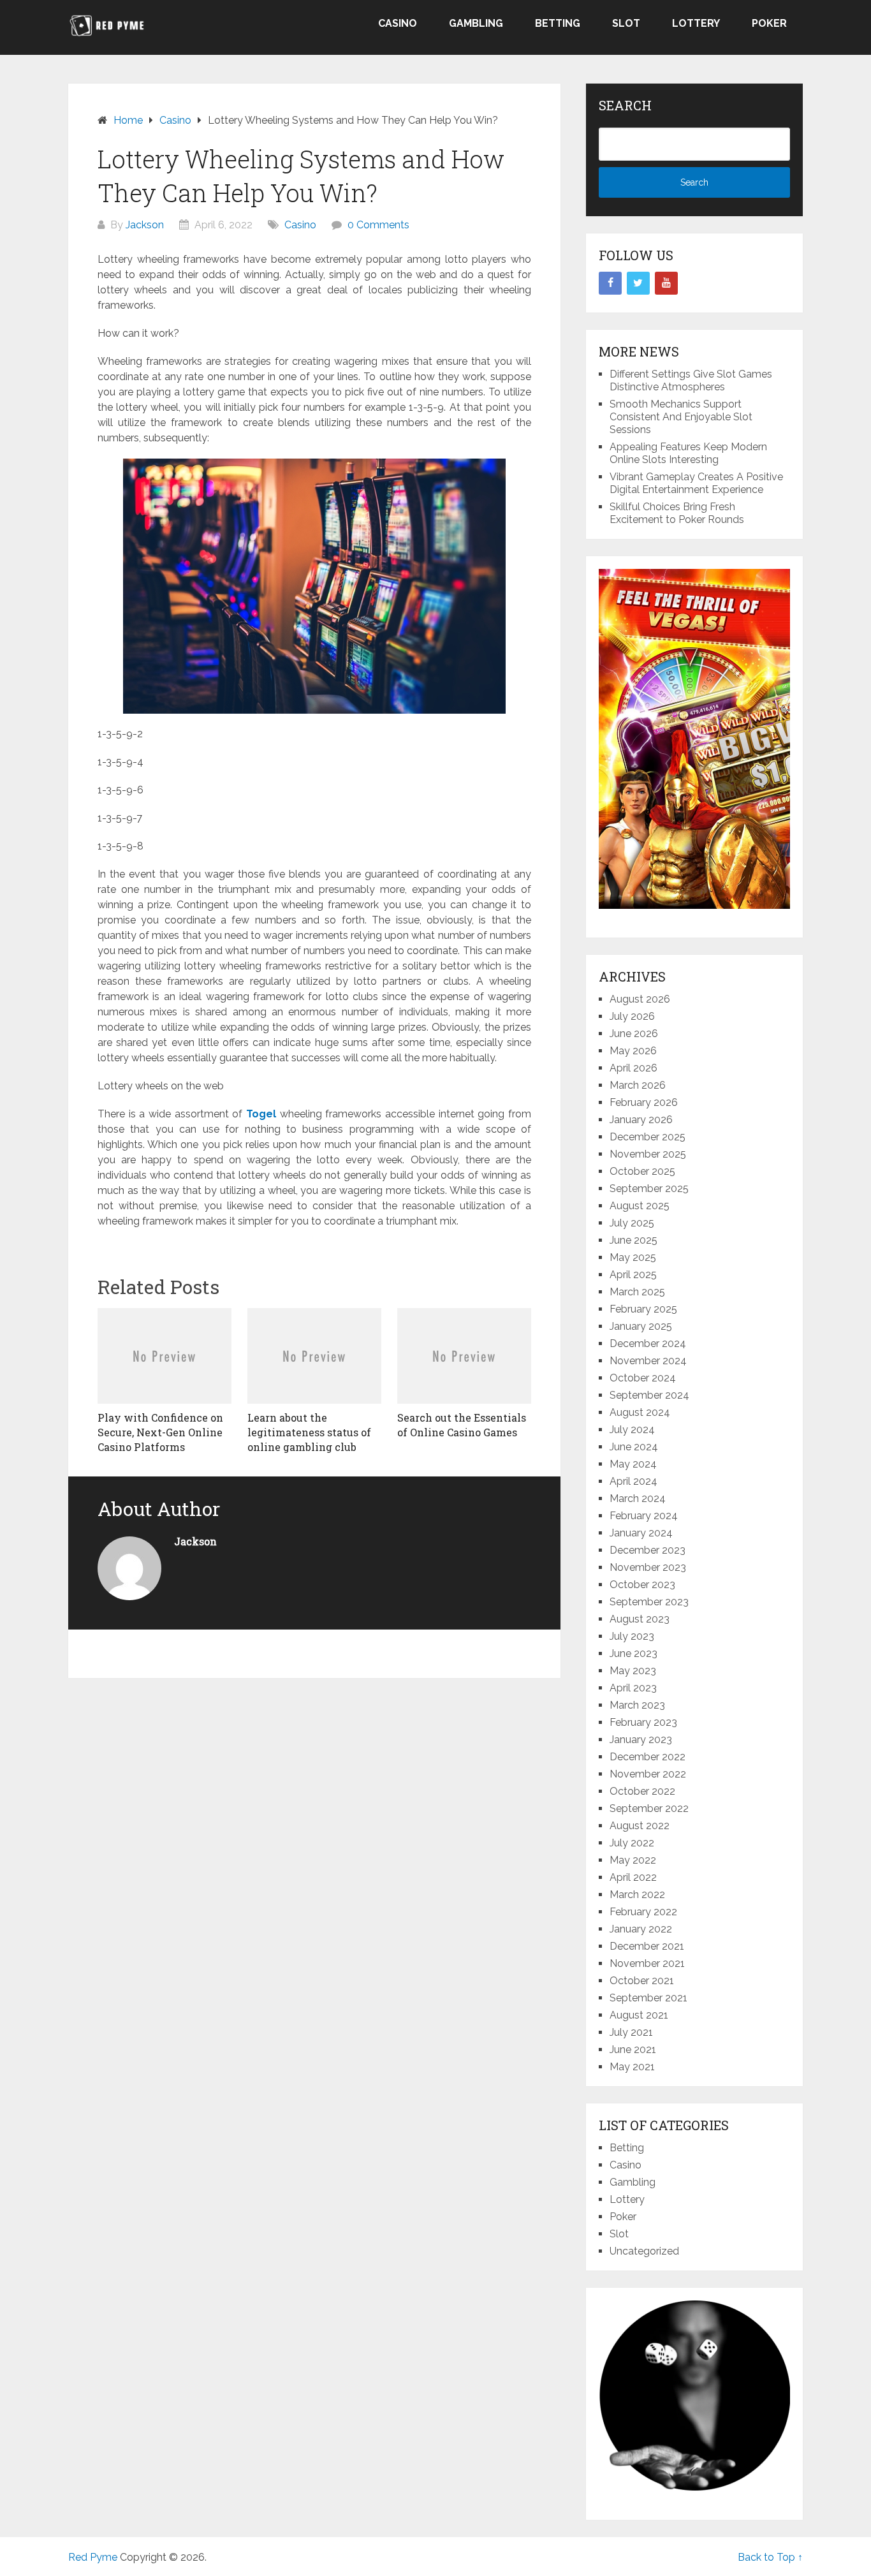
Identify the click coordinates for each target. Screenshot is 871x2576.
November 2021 (647, 1963)
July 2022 (632, 1843)
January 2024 (641, 1533)
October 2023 (642, 1585)
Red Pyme (93, 2557)
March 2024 (638, 1498)
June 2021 (633, 2050)
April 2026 (633, 1068)
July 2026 (632, 1016)
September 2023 (649, 1602)
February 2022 (643, 1912)
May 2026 (633, 1051)
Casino (398, 23)
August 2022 (640, 1826)
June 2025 (633, 1240)
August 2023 (640, 1619)
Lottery (696, 23)
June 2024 (634, 1447)
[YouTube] (666, 283)
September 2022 (649, 1808)
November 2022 (648, 1774)
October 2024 (643, 1378)
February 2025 (643, 1309)
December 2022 (648, 1757)
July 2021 (631, 2032)
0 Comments (378, 225)
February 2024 (644, 1516)
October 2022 (642, 1791)
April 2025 (633, 1275)
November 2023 (648, 1567)
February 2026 (644, 1102)
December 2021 (647, 1946)
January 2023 (641, 1740)
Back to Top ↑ (770, 2557)
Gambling (476, 23)
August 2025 (640, 1206)
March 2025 (637, 1292)
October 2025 (642, 1171)
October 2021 (642, 1981)
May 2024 (633, 1464)
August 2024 (640, 1412)
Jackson (145, 225)
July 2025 (632, 1223)
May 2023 (633, 1671)
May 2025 (633, 1257)
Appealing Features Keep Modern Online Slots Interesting (688, 453)
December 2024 (648, 1343)
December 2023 (648, 1550)
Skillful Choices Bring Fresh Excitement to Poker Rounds (677, 513)
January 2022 (641, 1929)
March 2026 (638, 1085)
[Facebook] (610, 283)
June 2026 (634, 1034)
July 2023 (632, 1636)
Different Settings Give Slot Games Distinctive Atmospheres (691, 380)
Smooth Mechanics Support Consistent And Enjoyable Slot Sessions (681, 417)
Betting (558, 23)
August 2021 (639, 2015)
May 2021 (632, 2067)
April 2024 (633, 1481)
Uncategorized (644, 2251)
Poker (769, 23)
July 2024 (632, 1430)
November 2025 (648, 1154)
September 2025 (649, 1189)
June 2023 (633, 1653)
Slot (626, 23)
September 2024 (649, 1395)
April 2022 (633, 1877)
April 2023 (633, 1688)
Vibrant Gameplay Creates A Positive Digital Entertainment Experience (696, 483)
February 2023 (643, 1722)
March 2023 (637, 1705)
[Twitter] (638, 283)
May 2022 (633, 1860)
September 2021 (648, 1998)
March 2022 (637, 1895)
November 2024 (648, 1361)
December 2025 (648, 1137)
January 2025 (641, 1326)
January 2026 (641, 1120)
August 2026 (640, 999)
